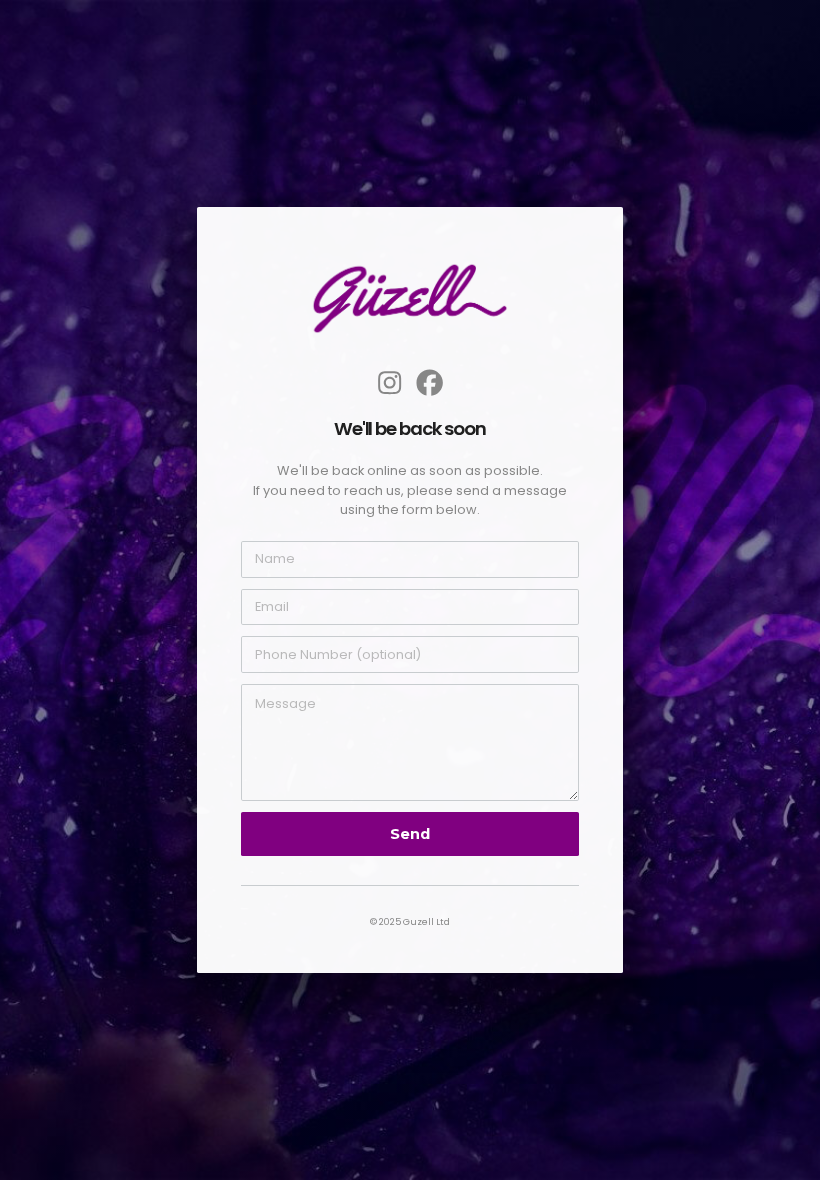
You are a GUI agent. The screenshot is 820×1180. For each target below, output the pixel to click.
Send (410, 834)
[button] (389, 382)
